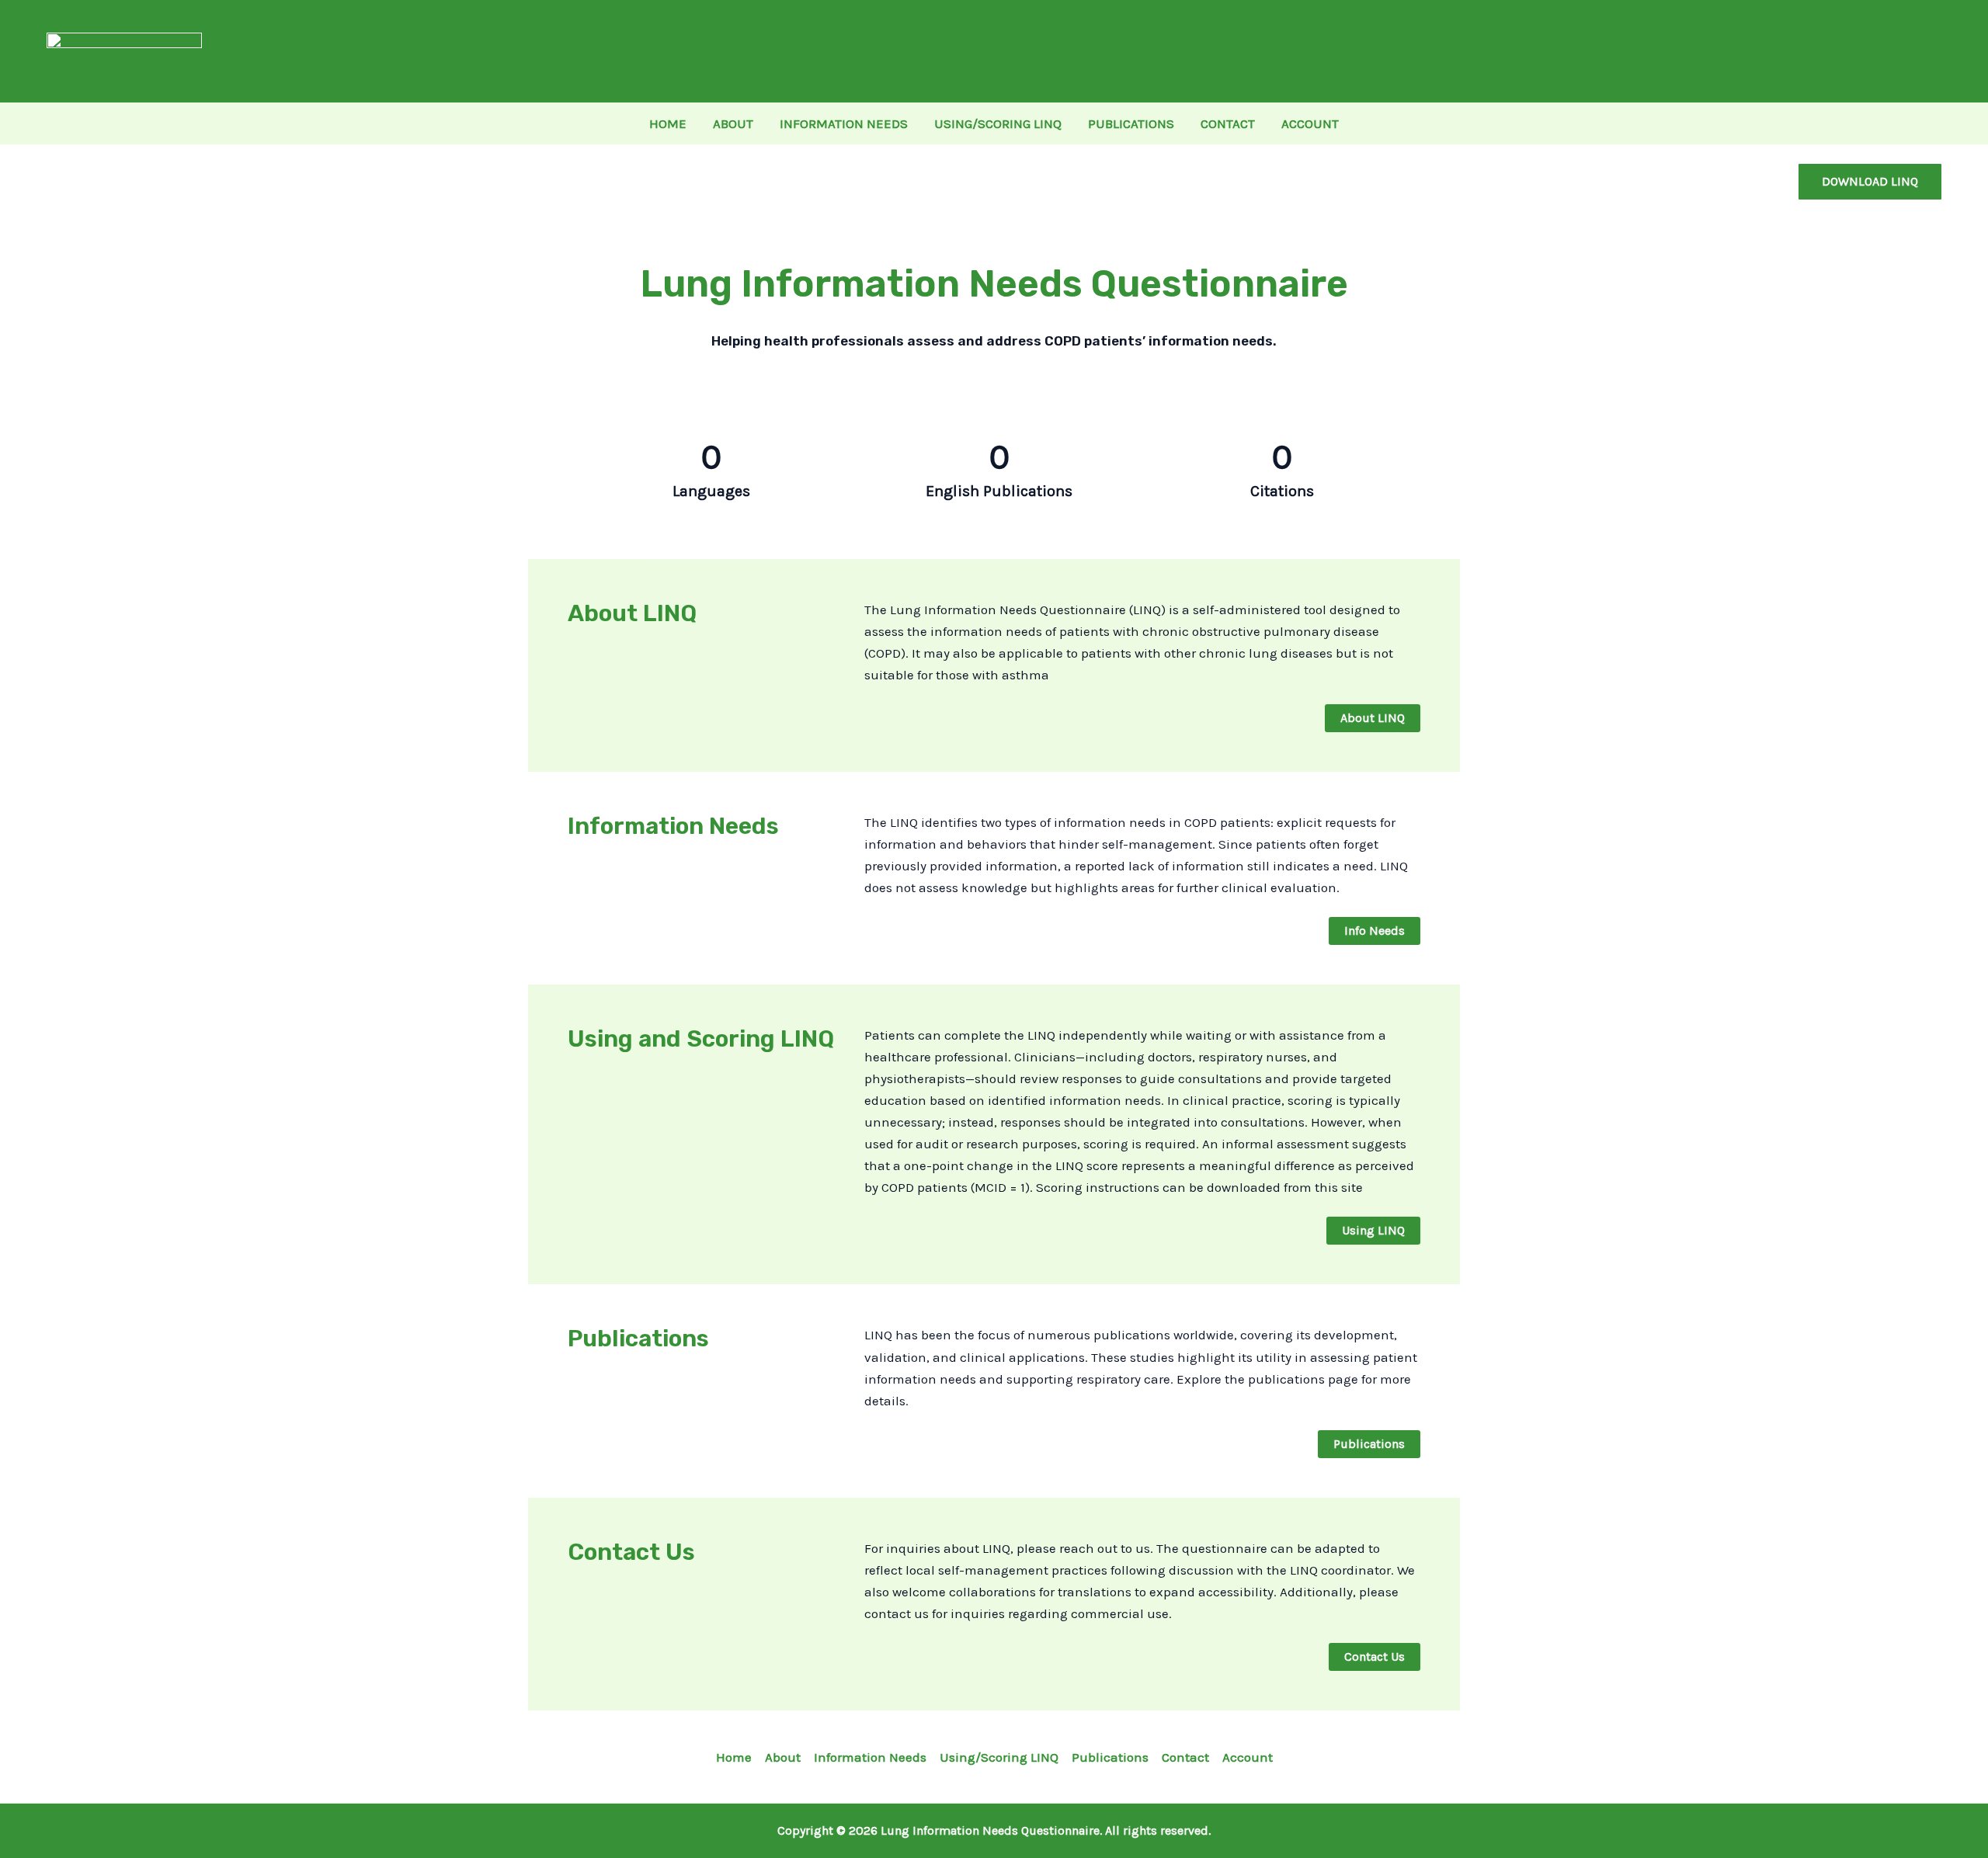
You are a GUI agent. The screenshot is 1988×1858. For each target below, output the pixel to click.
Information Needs (870, 1757)
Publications (1110, 1757)
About (783, 1757)
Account (1248, 1757)
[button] (1870, 182)
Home (734, 1757)
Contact (1185, 1757)
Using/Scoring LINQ (999, 1757)
